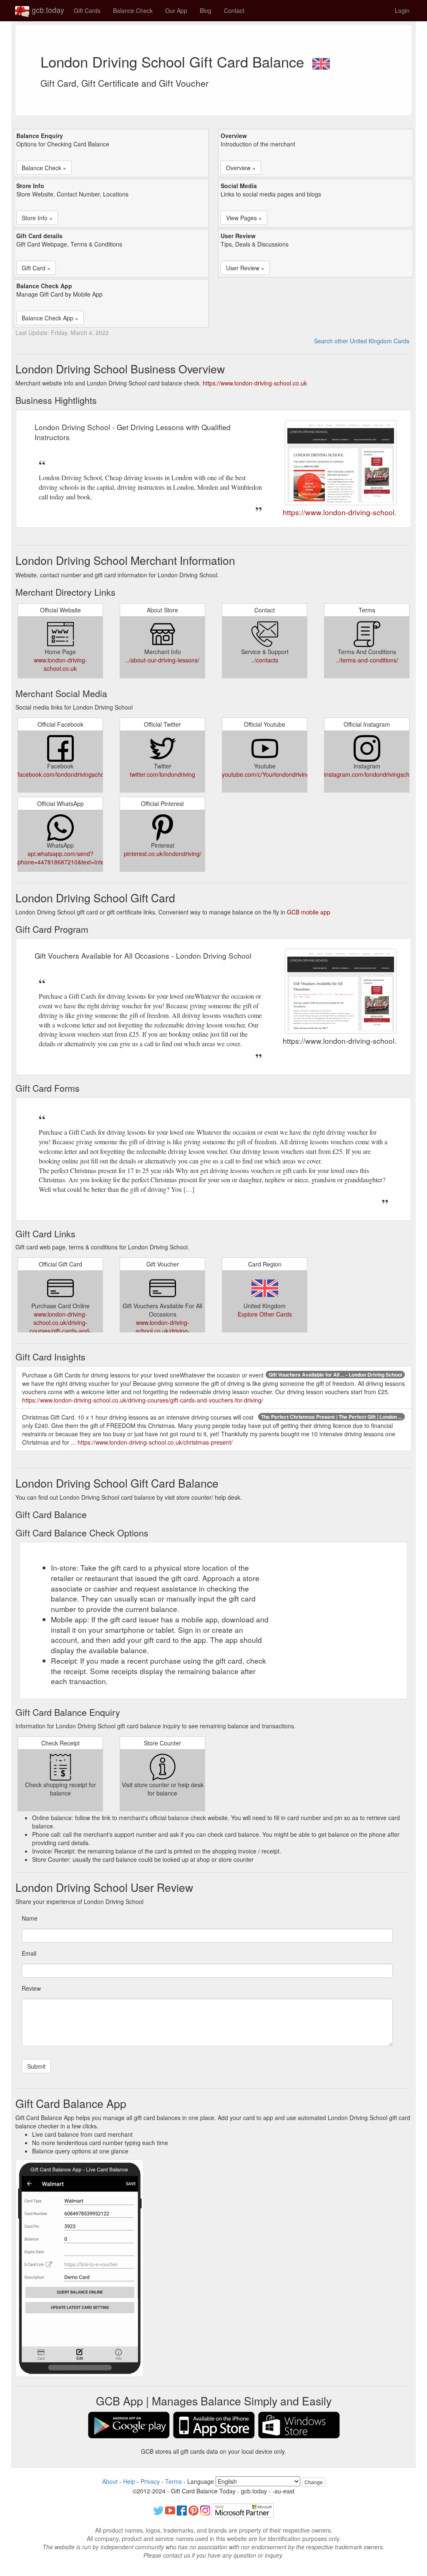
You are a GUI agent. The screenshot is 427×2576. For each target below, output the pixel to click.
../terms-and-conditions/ (367, 660)
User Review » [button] (245, 268)
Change (314, 2482)
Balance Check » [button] (44, 168)
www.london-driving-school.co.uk (60, 664)
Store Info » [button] (37, 218)
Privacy (150, 2481)
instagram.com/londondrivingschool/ (372, 774)
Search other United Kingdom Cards (362, 341)
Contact (234, 10)
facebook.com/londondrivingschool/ (64, 774)
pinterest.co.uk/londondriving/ (163, 854)
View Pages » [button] (244, 218)
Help (129, 2481)
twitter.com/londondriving (162, 774)
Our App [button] (176, 10)
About (110, 2481)
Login (402, 10)
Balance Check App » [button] (50, 318)
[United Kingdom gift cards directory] (321, 61)
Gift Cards (87, 10)
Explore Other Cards (265, 1314)
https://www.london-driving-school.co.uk (255, 383)
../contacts (265, 660)
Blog (206, 10)
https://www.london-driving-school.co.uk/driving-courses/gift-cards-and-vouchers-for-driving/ (143, 1400)
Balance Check (133, 10)
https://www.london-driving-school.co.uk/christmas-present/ (155, 1442)
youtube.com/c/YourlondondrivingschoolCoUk (282, 774)
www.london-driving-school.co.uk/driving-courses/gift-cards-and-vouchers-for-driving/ (60, 1327)
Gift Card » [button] (36, 268)
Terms (173, 2481)
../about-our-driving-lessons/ (162, 660)
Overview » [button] (241, 168)
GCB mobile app (309, 912)
